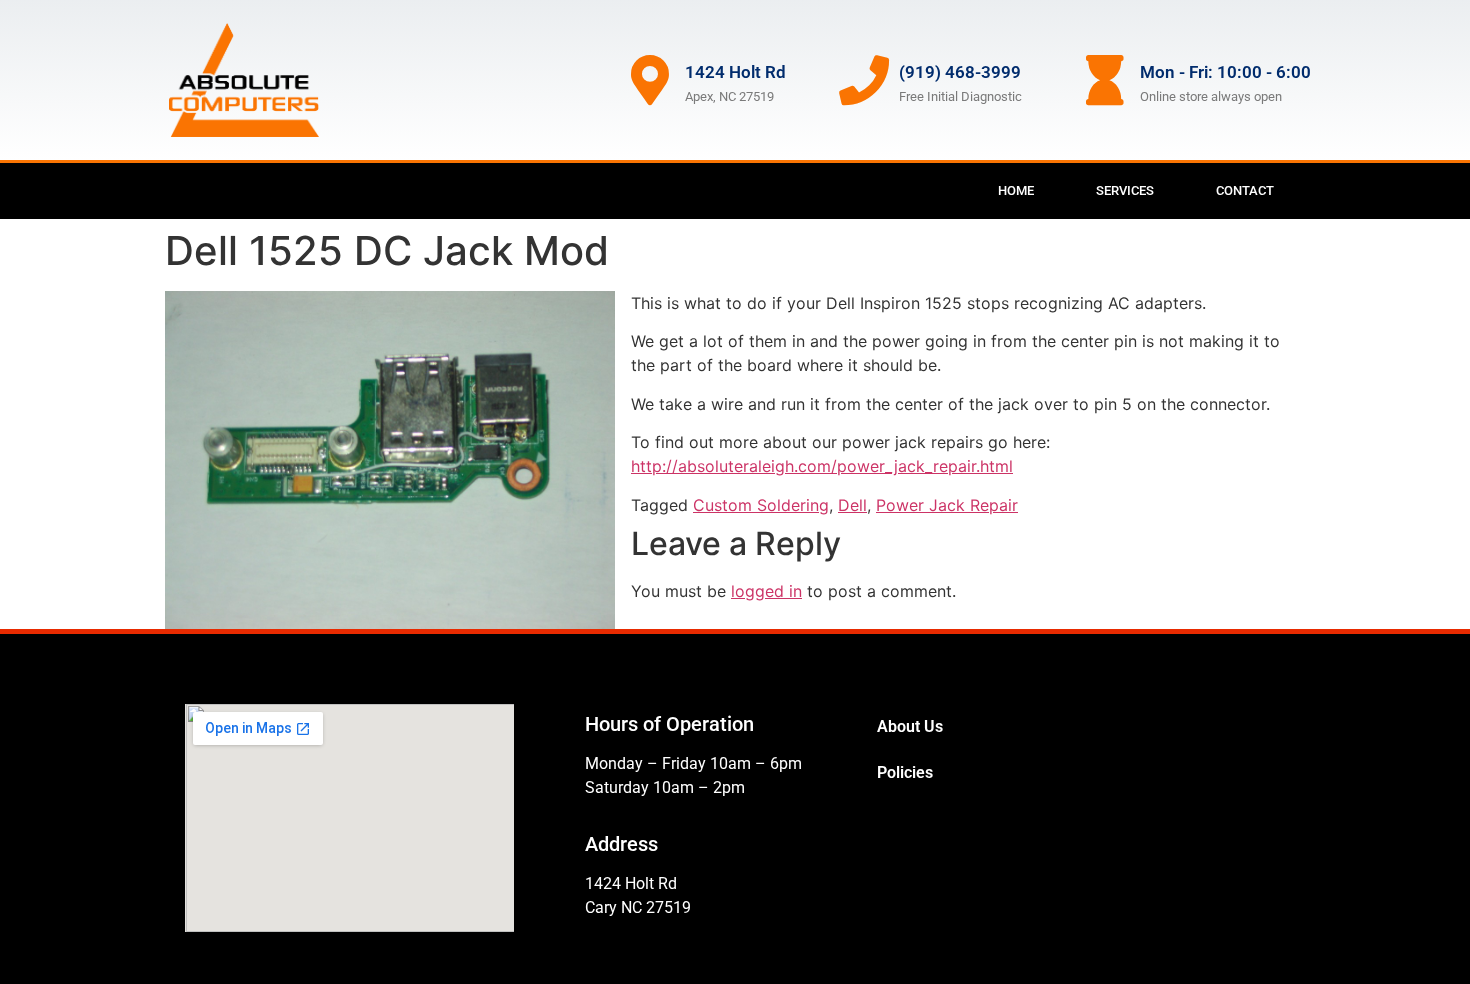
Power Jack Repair (947, 505)
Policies (905, 772)
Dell (852, 505)
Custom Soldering (761, 505)
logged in (766, 591)
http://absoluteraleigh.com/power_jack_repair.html (822, 466)
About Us (910, 726)
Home (1016, 190)
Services (1125, 190)
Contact (1245, 190)
